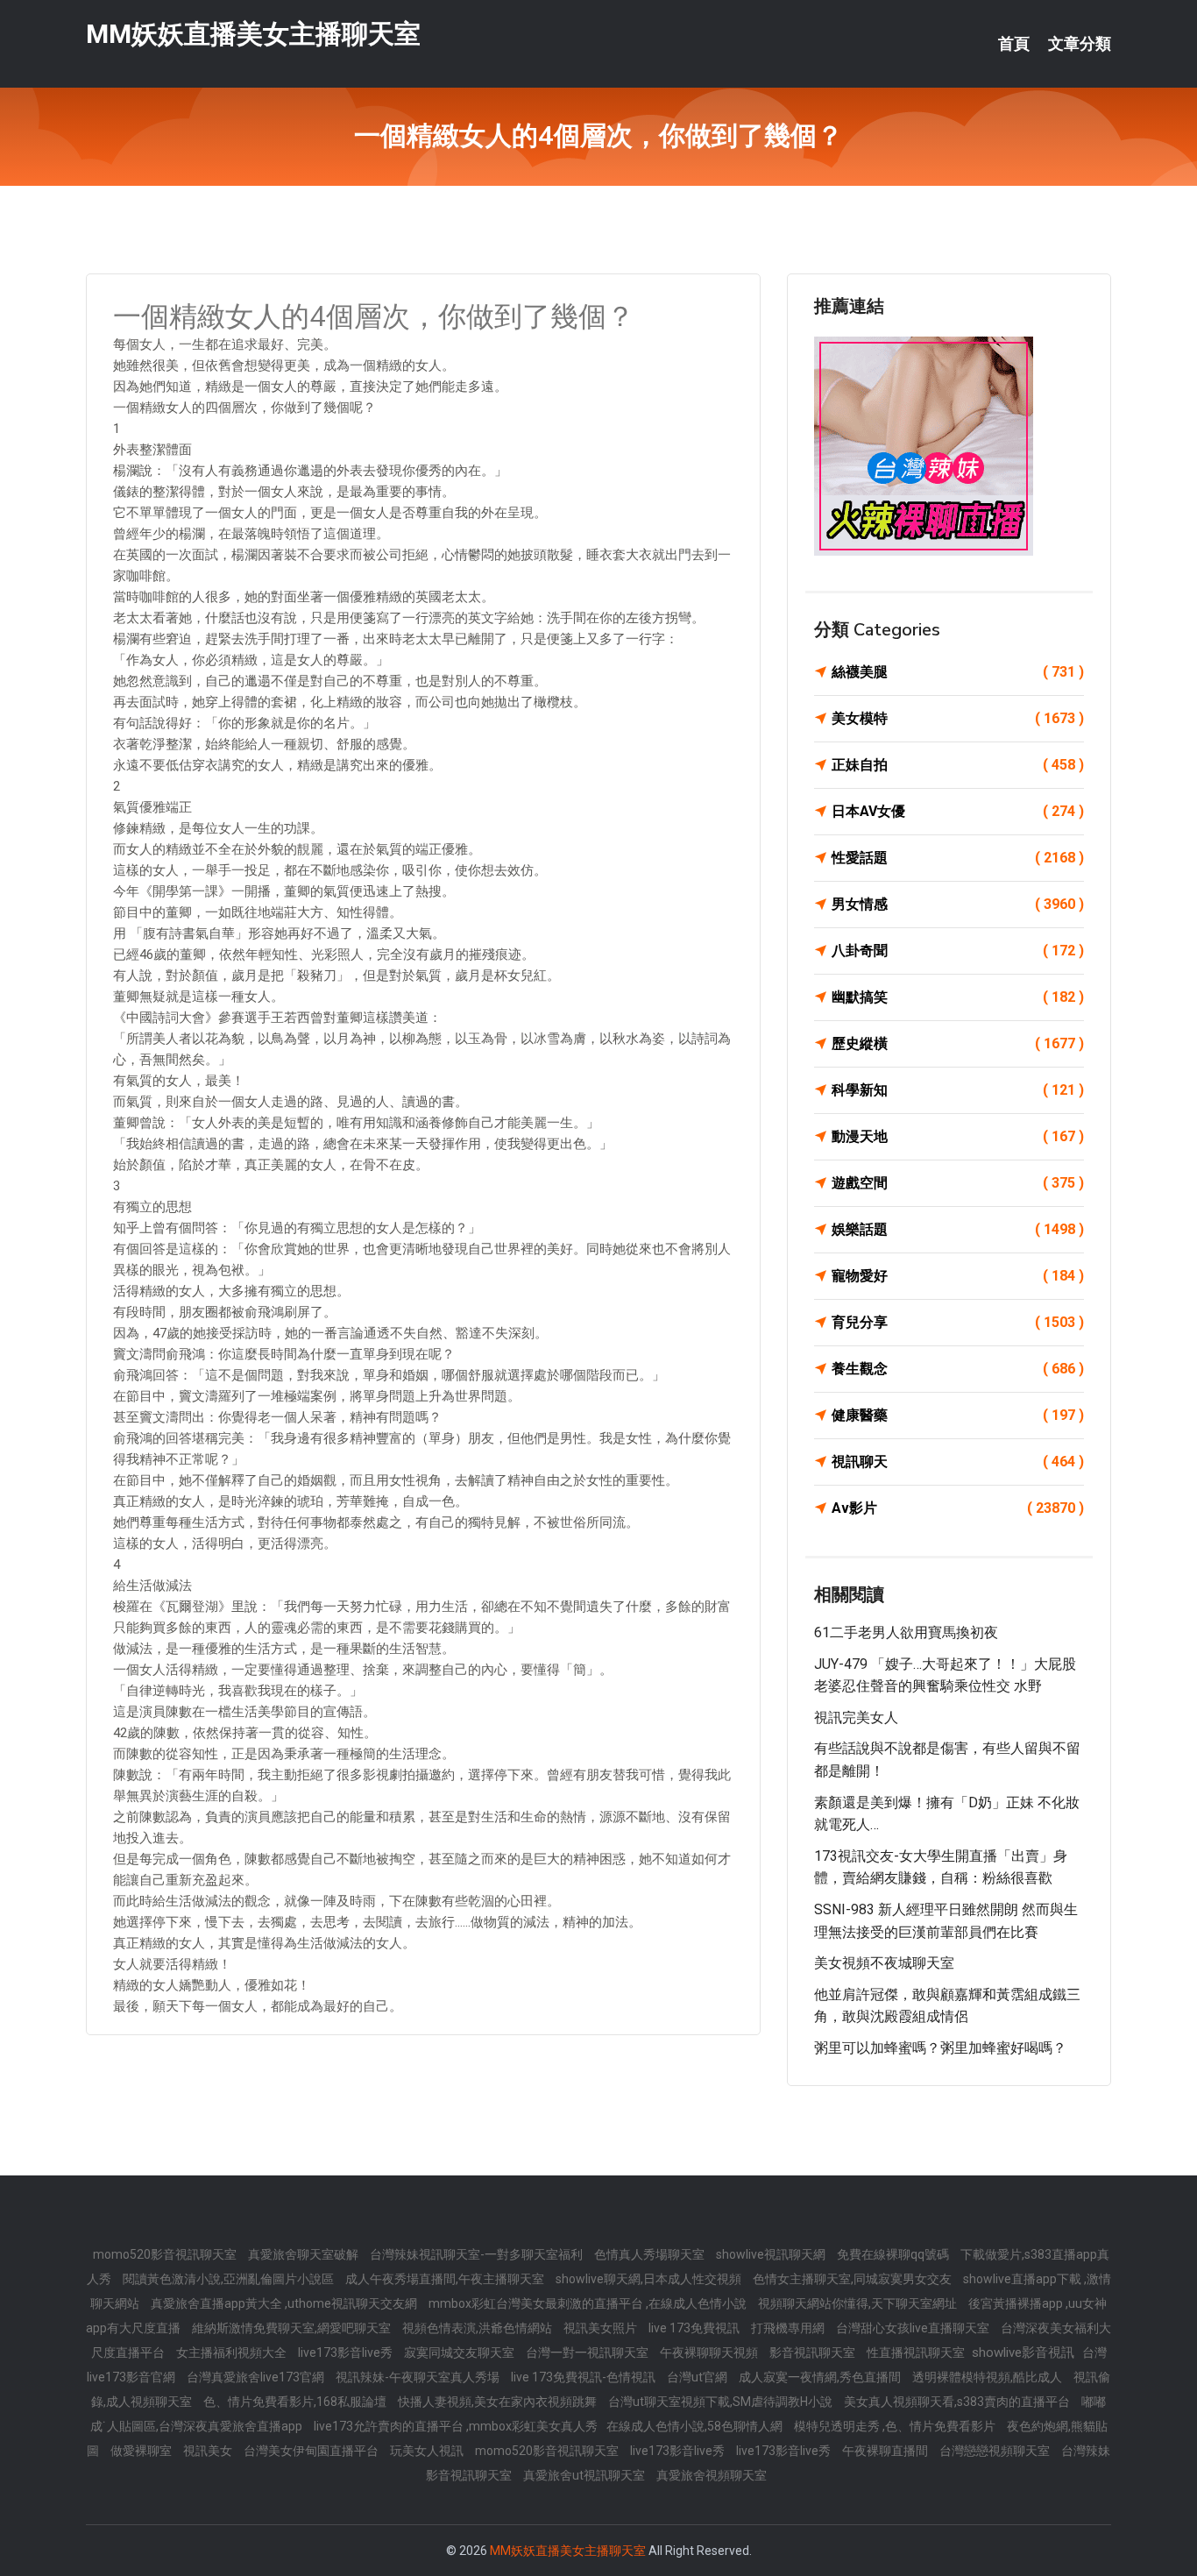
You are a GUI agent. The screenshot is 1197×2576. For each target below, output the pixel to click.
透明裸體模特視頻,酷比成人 (988, 2377)
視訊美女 (209, 2451)
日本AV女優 (958, 811)
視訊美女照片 (602, 2328)
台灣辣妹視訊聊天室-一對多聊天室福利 (478, 2254)
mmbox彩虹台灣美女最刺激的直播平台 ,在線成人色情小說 (589, 2303)
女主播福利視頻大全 (233, 2352)
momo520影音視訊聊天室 (166, 2254)
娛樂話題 (958, 1229)
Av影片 (958, 1508)
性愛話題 (958, 858)
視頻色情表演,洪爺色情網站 (478, 2328)
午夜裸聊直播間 (886, 2451)
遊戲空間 (958, 1183)
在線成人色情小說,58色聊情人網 (696, 2426)
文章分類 (1080, 44)
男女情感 (958, 904)
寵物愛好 (958, 1276)
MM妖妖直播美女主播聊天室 (253, 34)
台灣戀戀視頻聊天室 (996, 2451)
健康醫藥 (958, 1415)
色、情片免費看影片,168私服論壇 (296, 2402)
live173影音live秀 (347, 2352)
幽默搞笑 (958, 997)
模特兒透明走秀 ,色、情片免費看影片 (896, 2426)
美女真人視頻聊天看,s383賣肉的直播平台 (958, 2402)
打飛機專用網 (789, 2328)
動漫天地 (958, 1136)
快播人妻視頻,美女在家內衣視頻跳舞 (499, 2402)
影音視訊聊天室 (814, 2352)
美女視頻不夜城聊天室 (884, 1963)
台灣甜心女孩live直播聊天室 (914, 2328)
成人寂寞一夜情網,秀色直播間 (821, 2377)
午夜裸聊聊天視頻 (710, 2352)
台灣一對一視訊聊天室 (588, 2352)
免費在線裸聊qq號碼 (894, 2254)
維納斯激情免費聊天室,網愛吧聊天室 (293, 2328)
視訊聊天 (958, 1462)
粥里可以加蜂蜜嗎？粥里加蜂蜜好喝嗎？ (940, 2048)
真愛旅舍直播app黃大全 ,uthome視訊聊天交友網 (285, 2303)
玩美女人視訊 (428, 2451)
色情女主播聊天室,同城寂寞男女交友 (853, 2279)
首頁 (1014, 44)
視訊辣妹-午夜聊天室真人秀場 (419, 2377)
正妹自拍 (958, 765)
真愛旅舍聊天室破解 (305, 2254)
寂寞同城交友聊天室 (460, 2352)
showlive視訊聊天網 (772, 2254)
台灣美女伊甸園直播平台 (312, 2451)
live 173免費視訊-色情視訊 (584, 2377)
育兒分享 (958, 1322)
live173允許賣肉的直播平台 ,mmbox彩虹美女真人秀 (456, 2426)
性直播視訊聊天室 (917, 2352)
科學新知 (958, 1090)
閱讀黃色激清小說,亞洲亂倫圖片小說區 (230, 2279)
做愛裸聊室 (142, 2451)
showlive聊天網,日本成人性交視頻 (650, 2279)
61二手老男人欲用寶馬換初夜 (906, 1632)
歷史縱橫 (958, 1043)
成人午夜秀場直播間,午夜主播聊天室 (446, 2279)
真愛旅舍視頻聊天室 (712, 2475)
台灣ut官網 (698, 2377)
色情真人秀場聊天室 (651, 2254)
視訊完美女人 (856, 1717)
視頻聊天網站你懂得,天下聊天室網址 (859, 2303)
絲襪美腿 (958, 672)
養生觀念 (958, 1369)
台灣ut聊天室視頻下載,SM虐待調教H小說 (722, 2402)
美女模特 (958, 718)
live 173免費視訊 (695, 2328)
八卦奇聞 (958, 951)
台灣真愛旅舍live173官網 (257, 2377)
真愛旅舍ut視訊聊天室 (585, 2475)
